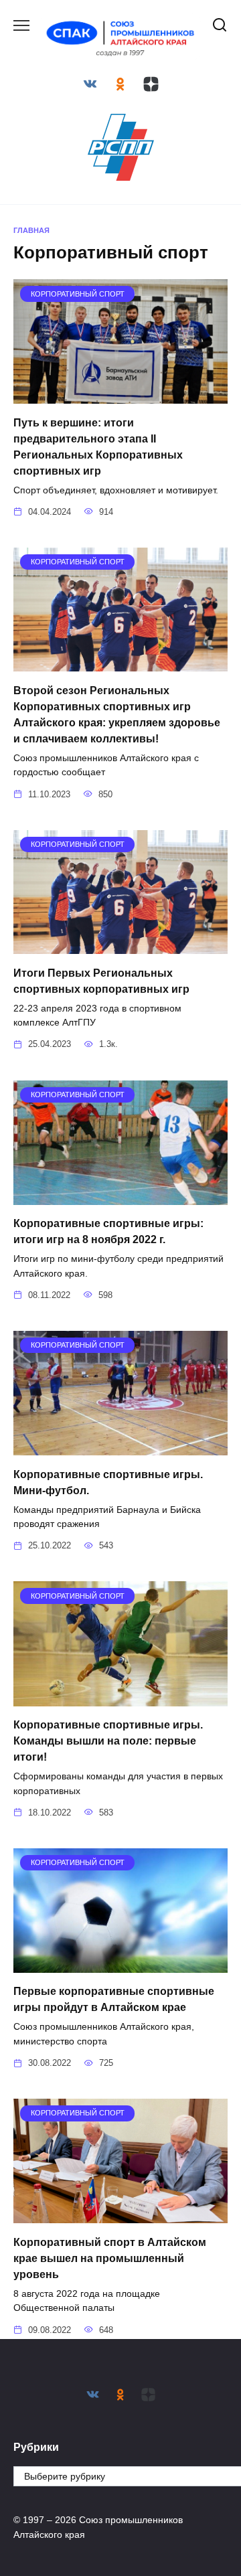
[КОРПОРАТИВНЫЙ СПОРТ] (120, 395)
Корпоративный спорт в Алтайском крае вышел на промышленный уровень (110, 2258)
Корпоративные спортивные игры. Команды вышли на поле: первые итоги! (108, 1741)
